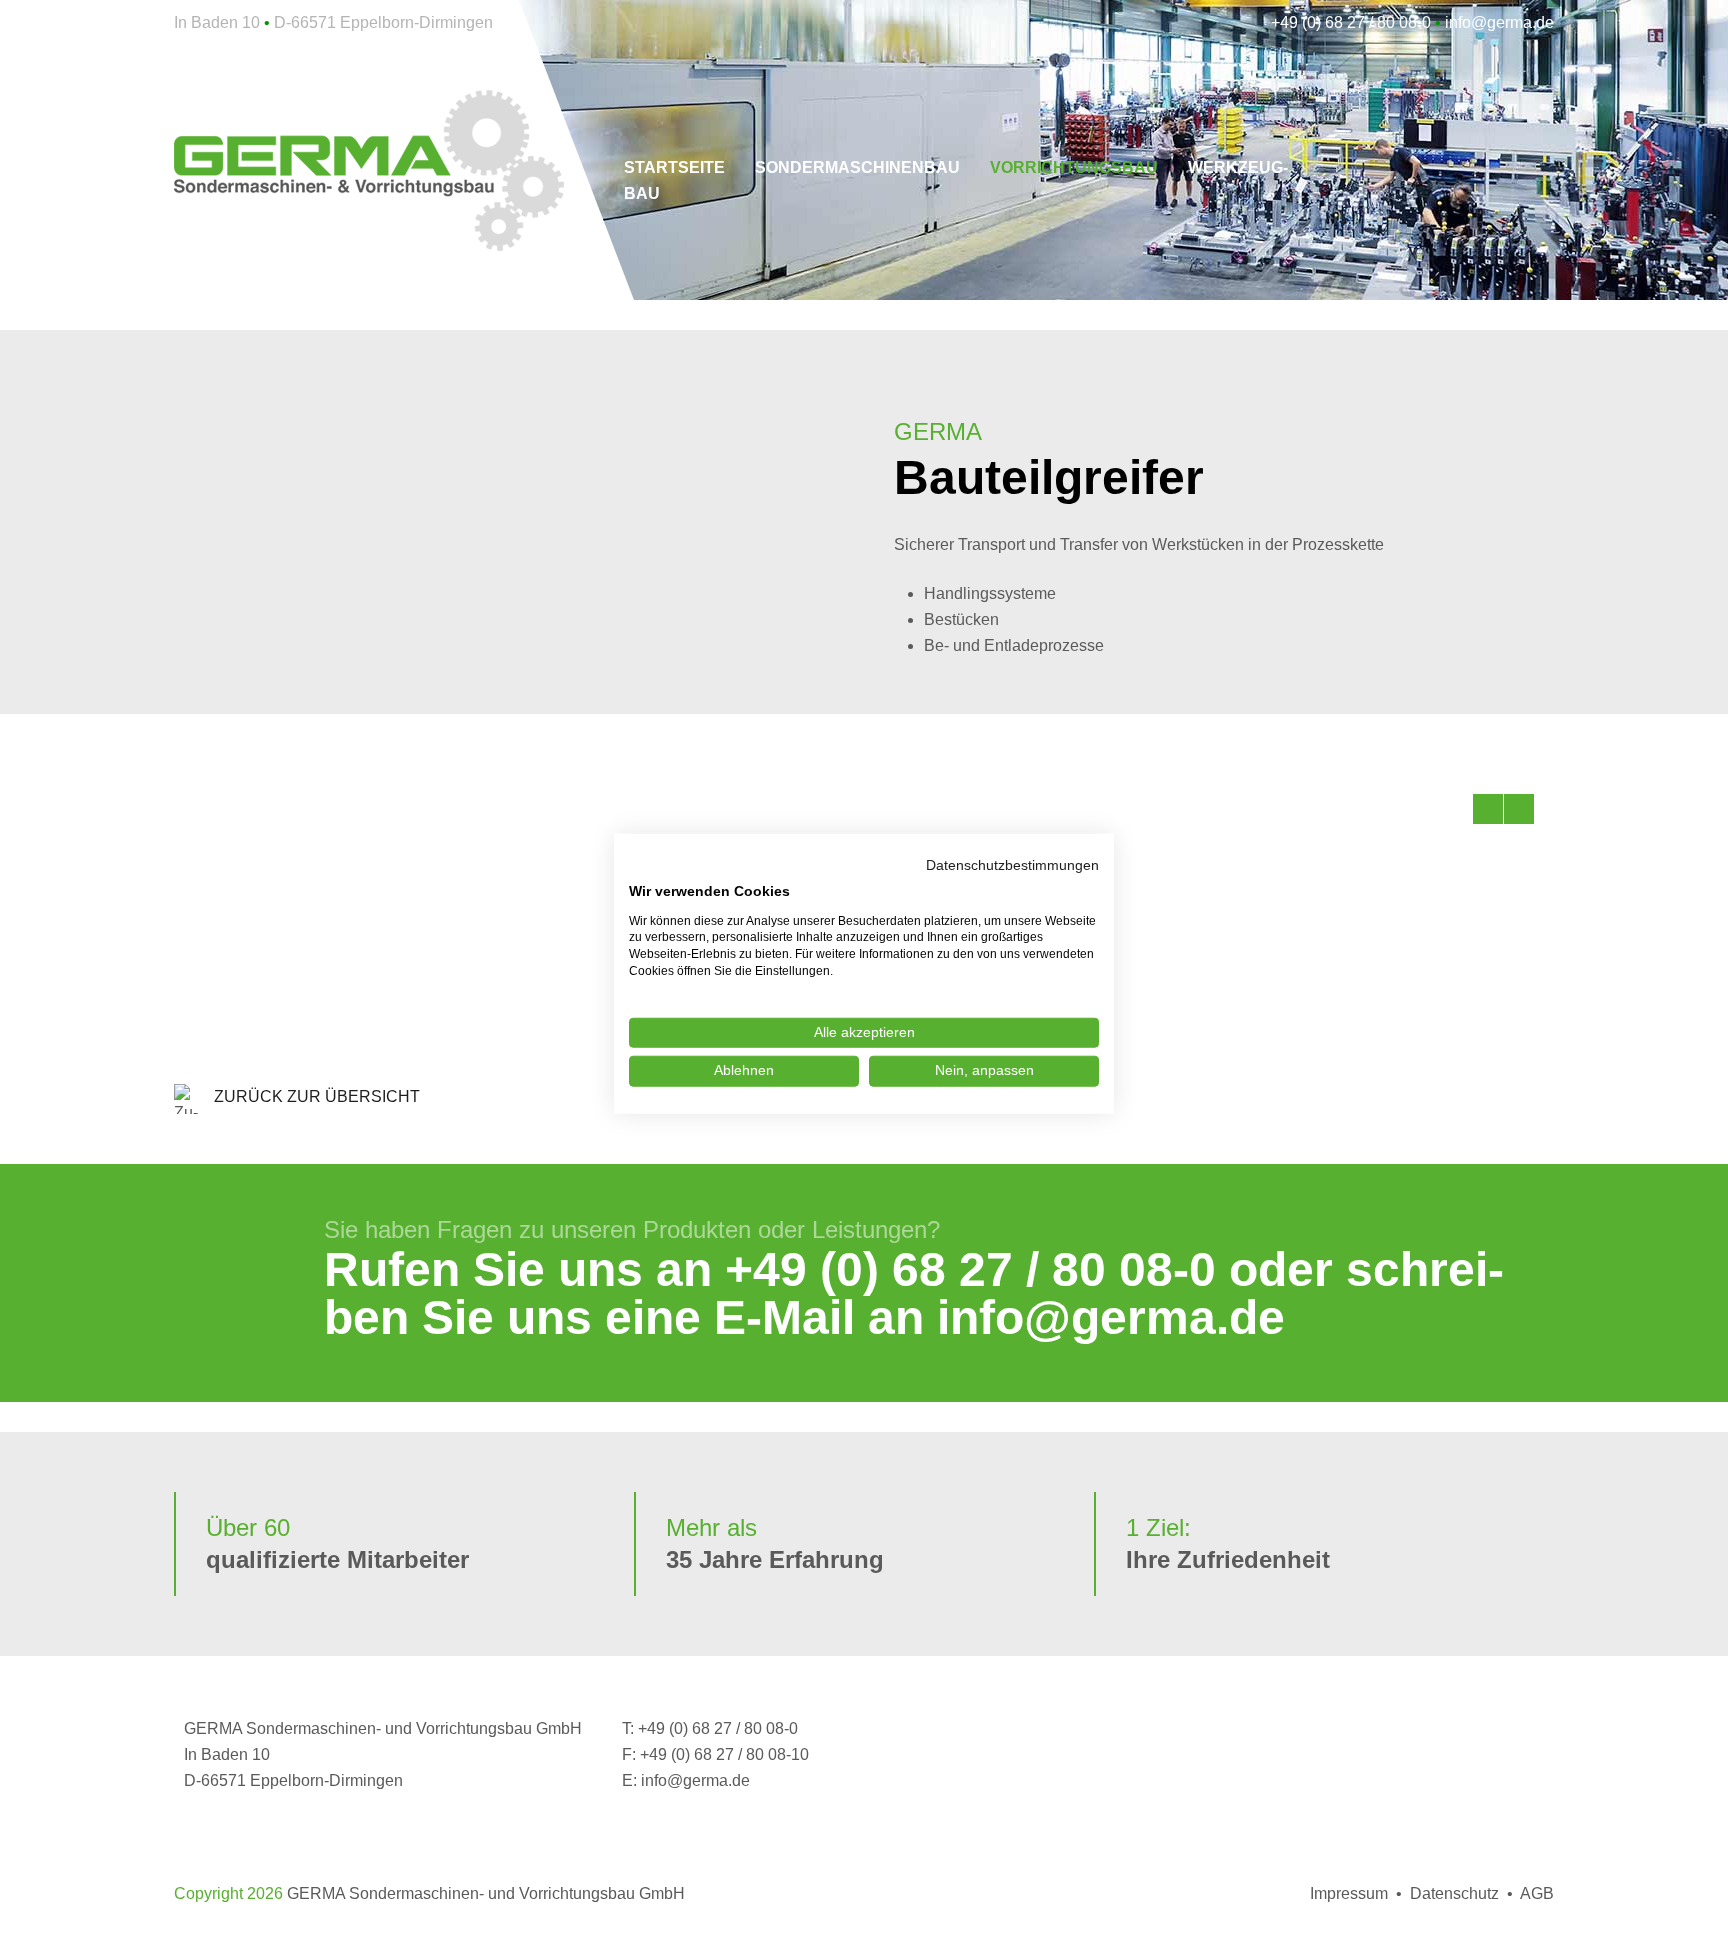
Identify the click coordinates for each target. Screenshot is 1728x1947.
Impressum (1349, 1893)
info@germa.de (1111, 1317)
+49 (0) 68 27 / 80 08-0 (970, 1269)
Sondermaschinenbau (857, 167)
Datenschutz (1454, 1893)
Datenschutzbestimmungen (1012, 864)
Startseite (674, 167)
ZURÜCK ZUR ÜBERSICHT (317, 1096)
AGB (1537, 1893)
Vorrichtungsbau (1074, 167)
